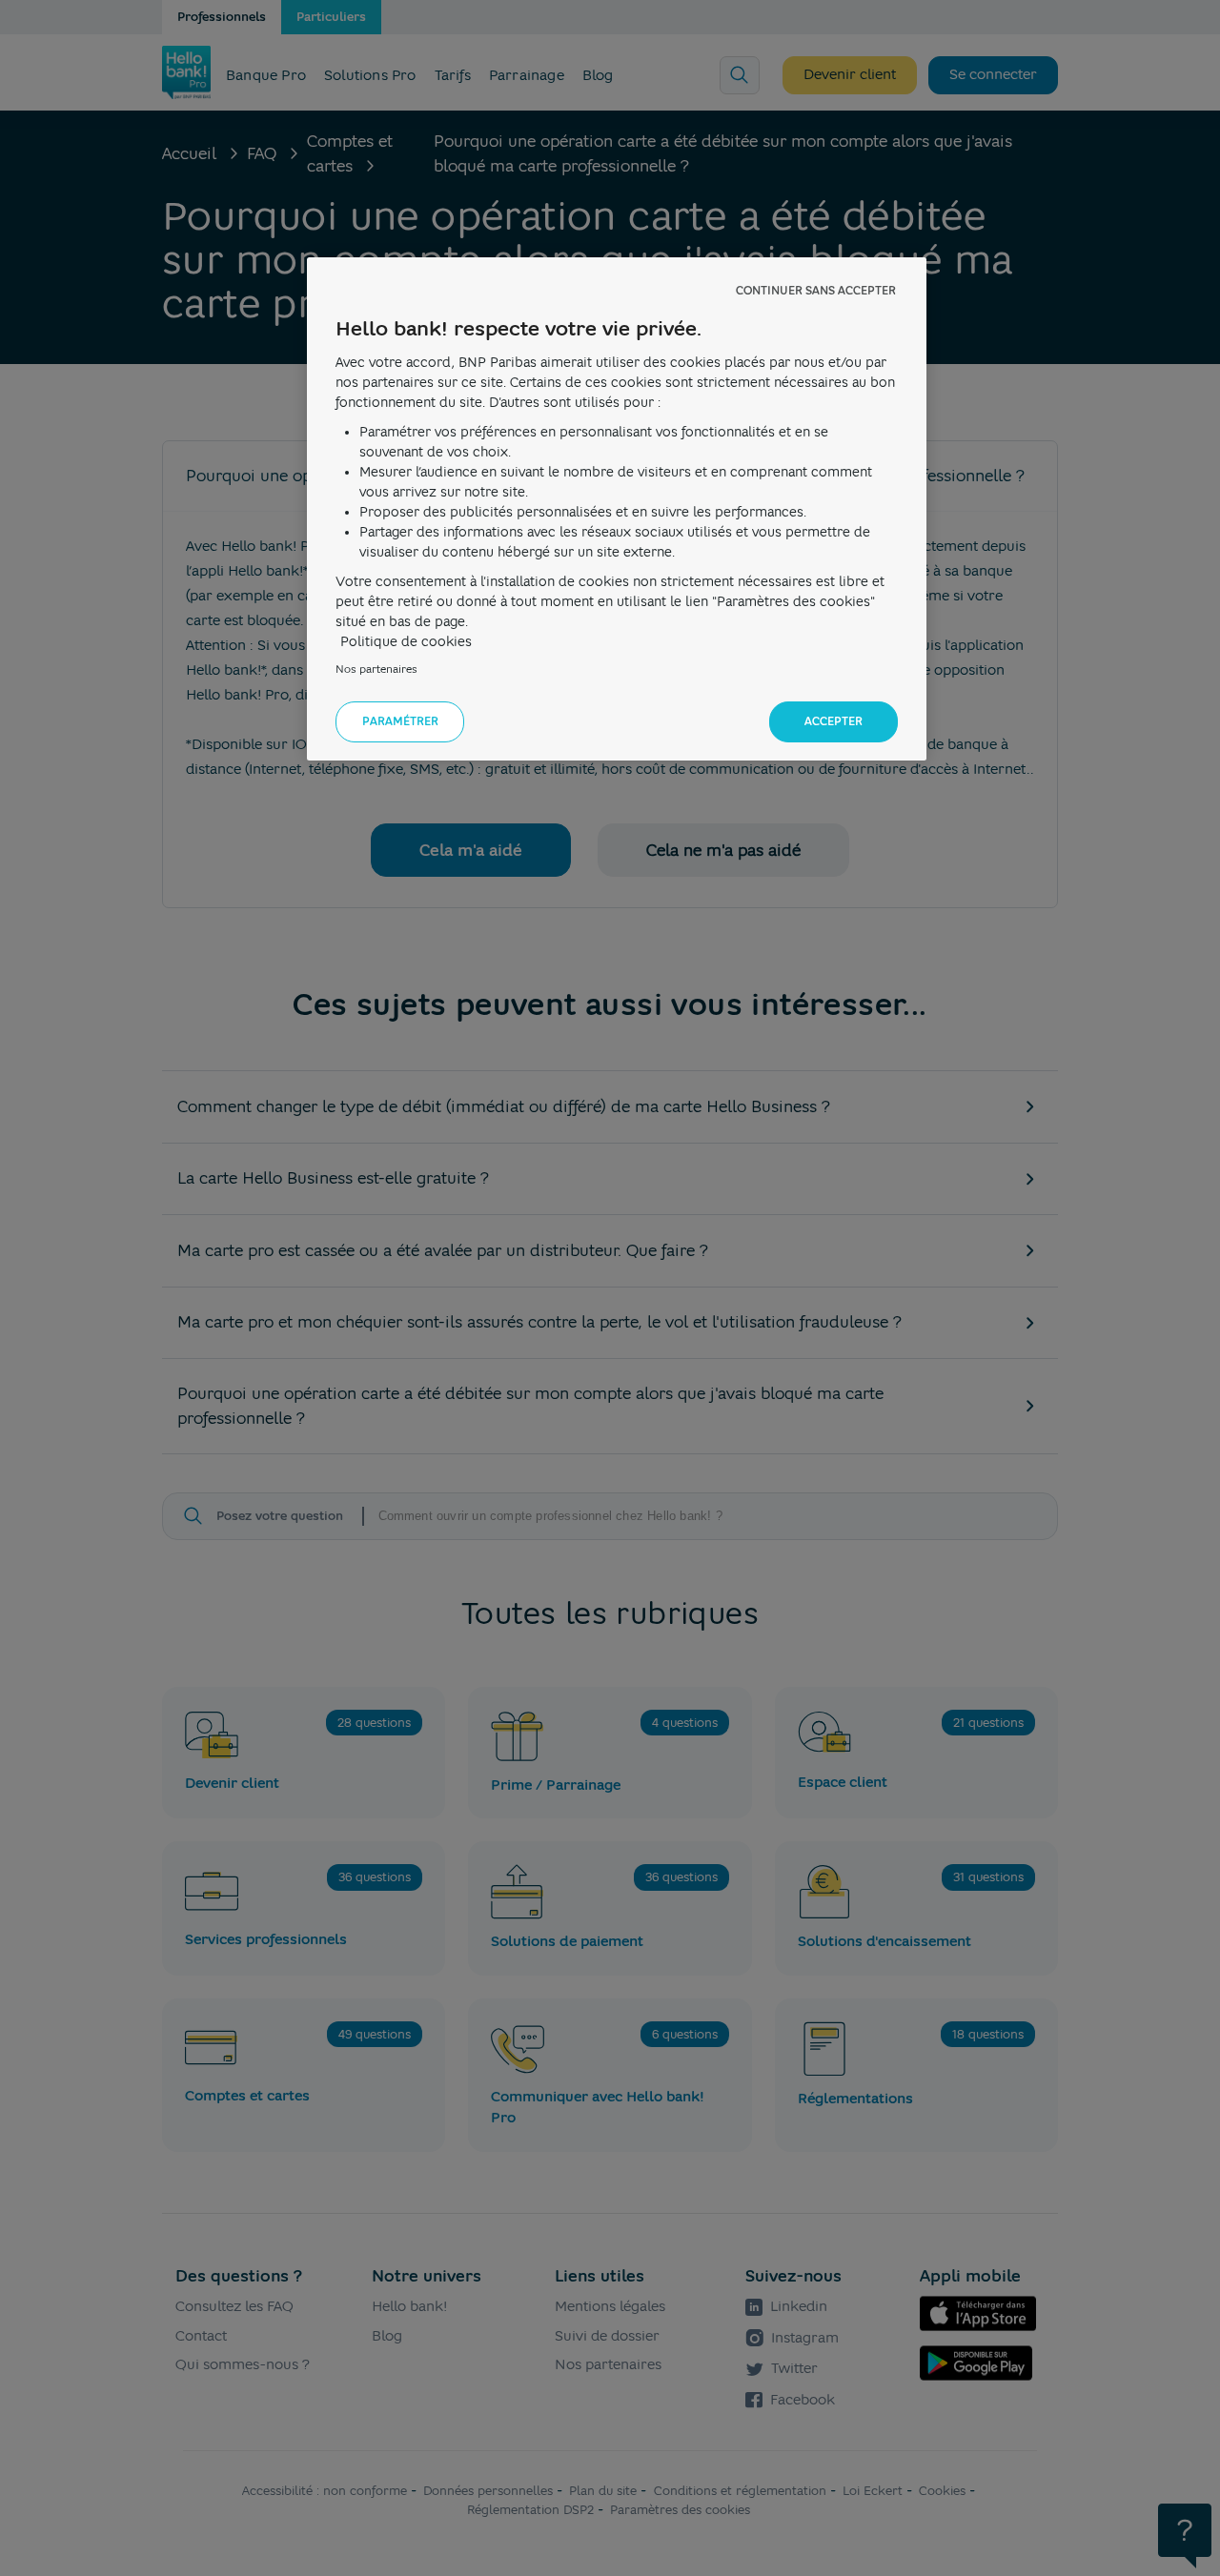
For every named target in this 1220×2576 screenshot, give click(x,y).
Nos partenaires (376, 669)
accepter (834, 721)
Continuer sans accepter (816, 291)
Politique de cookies (406, 641)
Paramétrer (400, 721)
